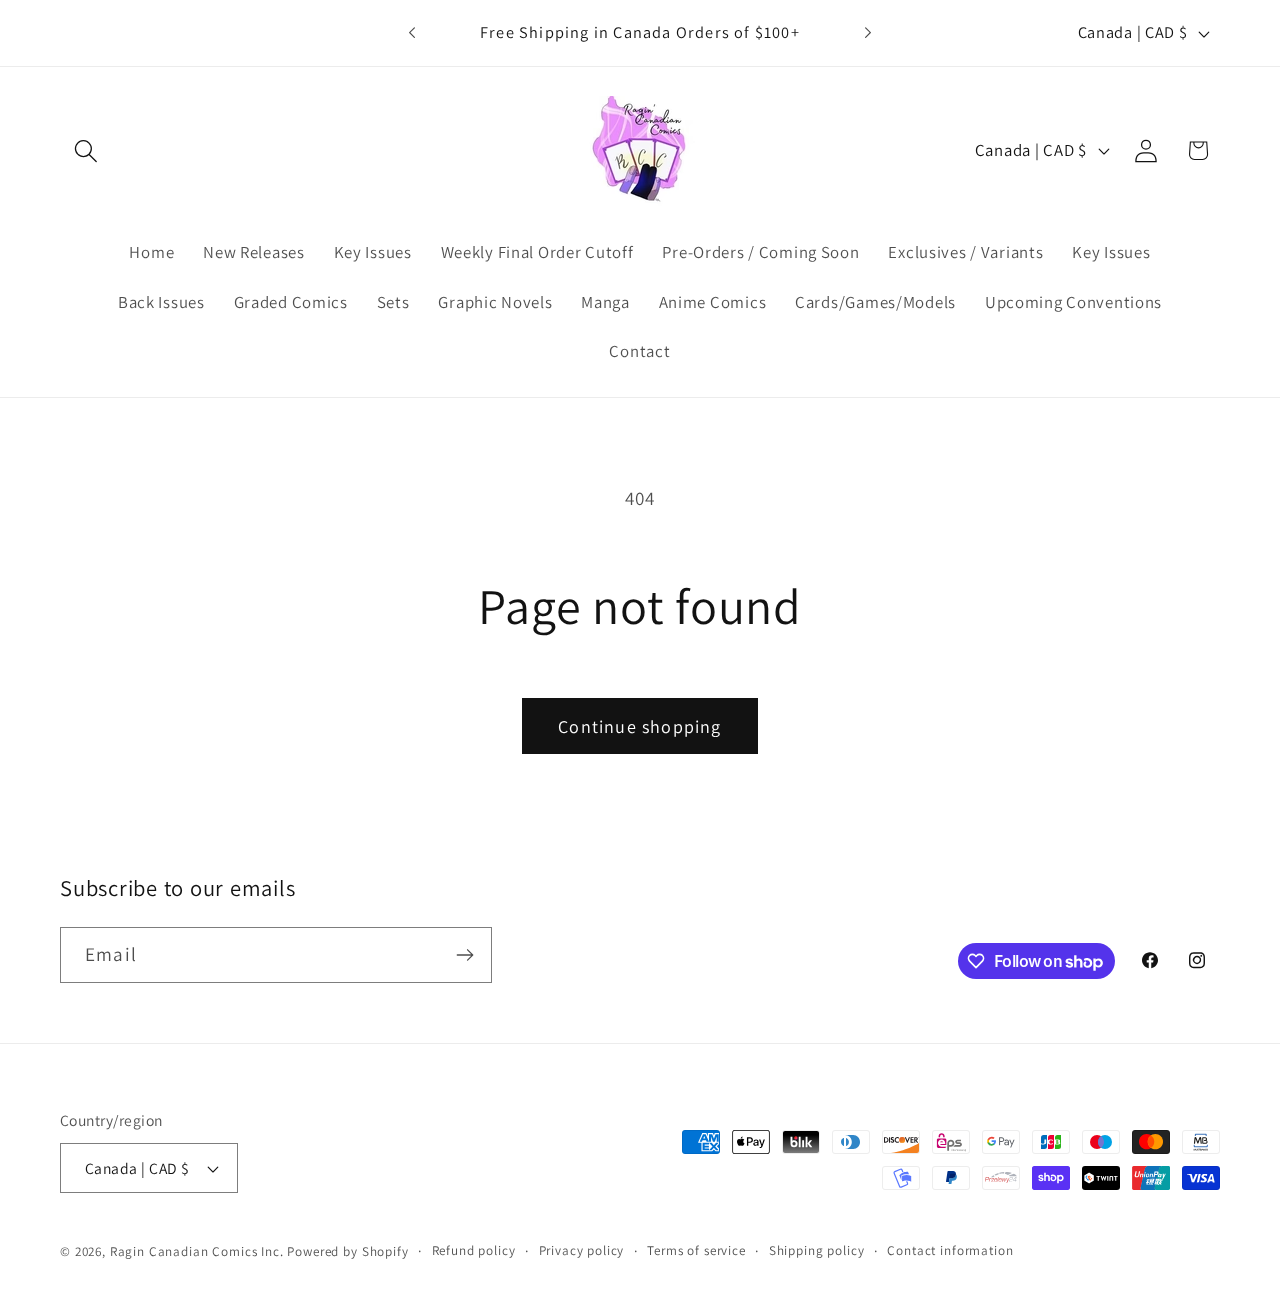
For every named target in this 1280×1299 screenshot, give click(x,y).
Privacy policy (582, 1250)
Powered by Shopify (347, 1251)
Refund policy (474, 1250)
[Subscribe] (464, 955)
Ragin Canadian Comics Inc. (197, 1251)
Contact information (950, 1250)
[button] (86, 150)
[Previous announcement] (412, 33)
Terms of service (696, 1250)
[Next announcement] (868, 33)
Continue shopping (639, 726)
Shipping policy (817, 1250)
